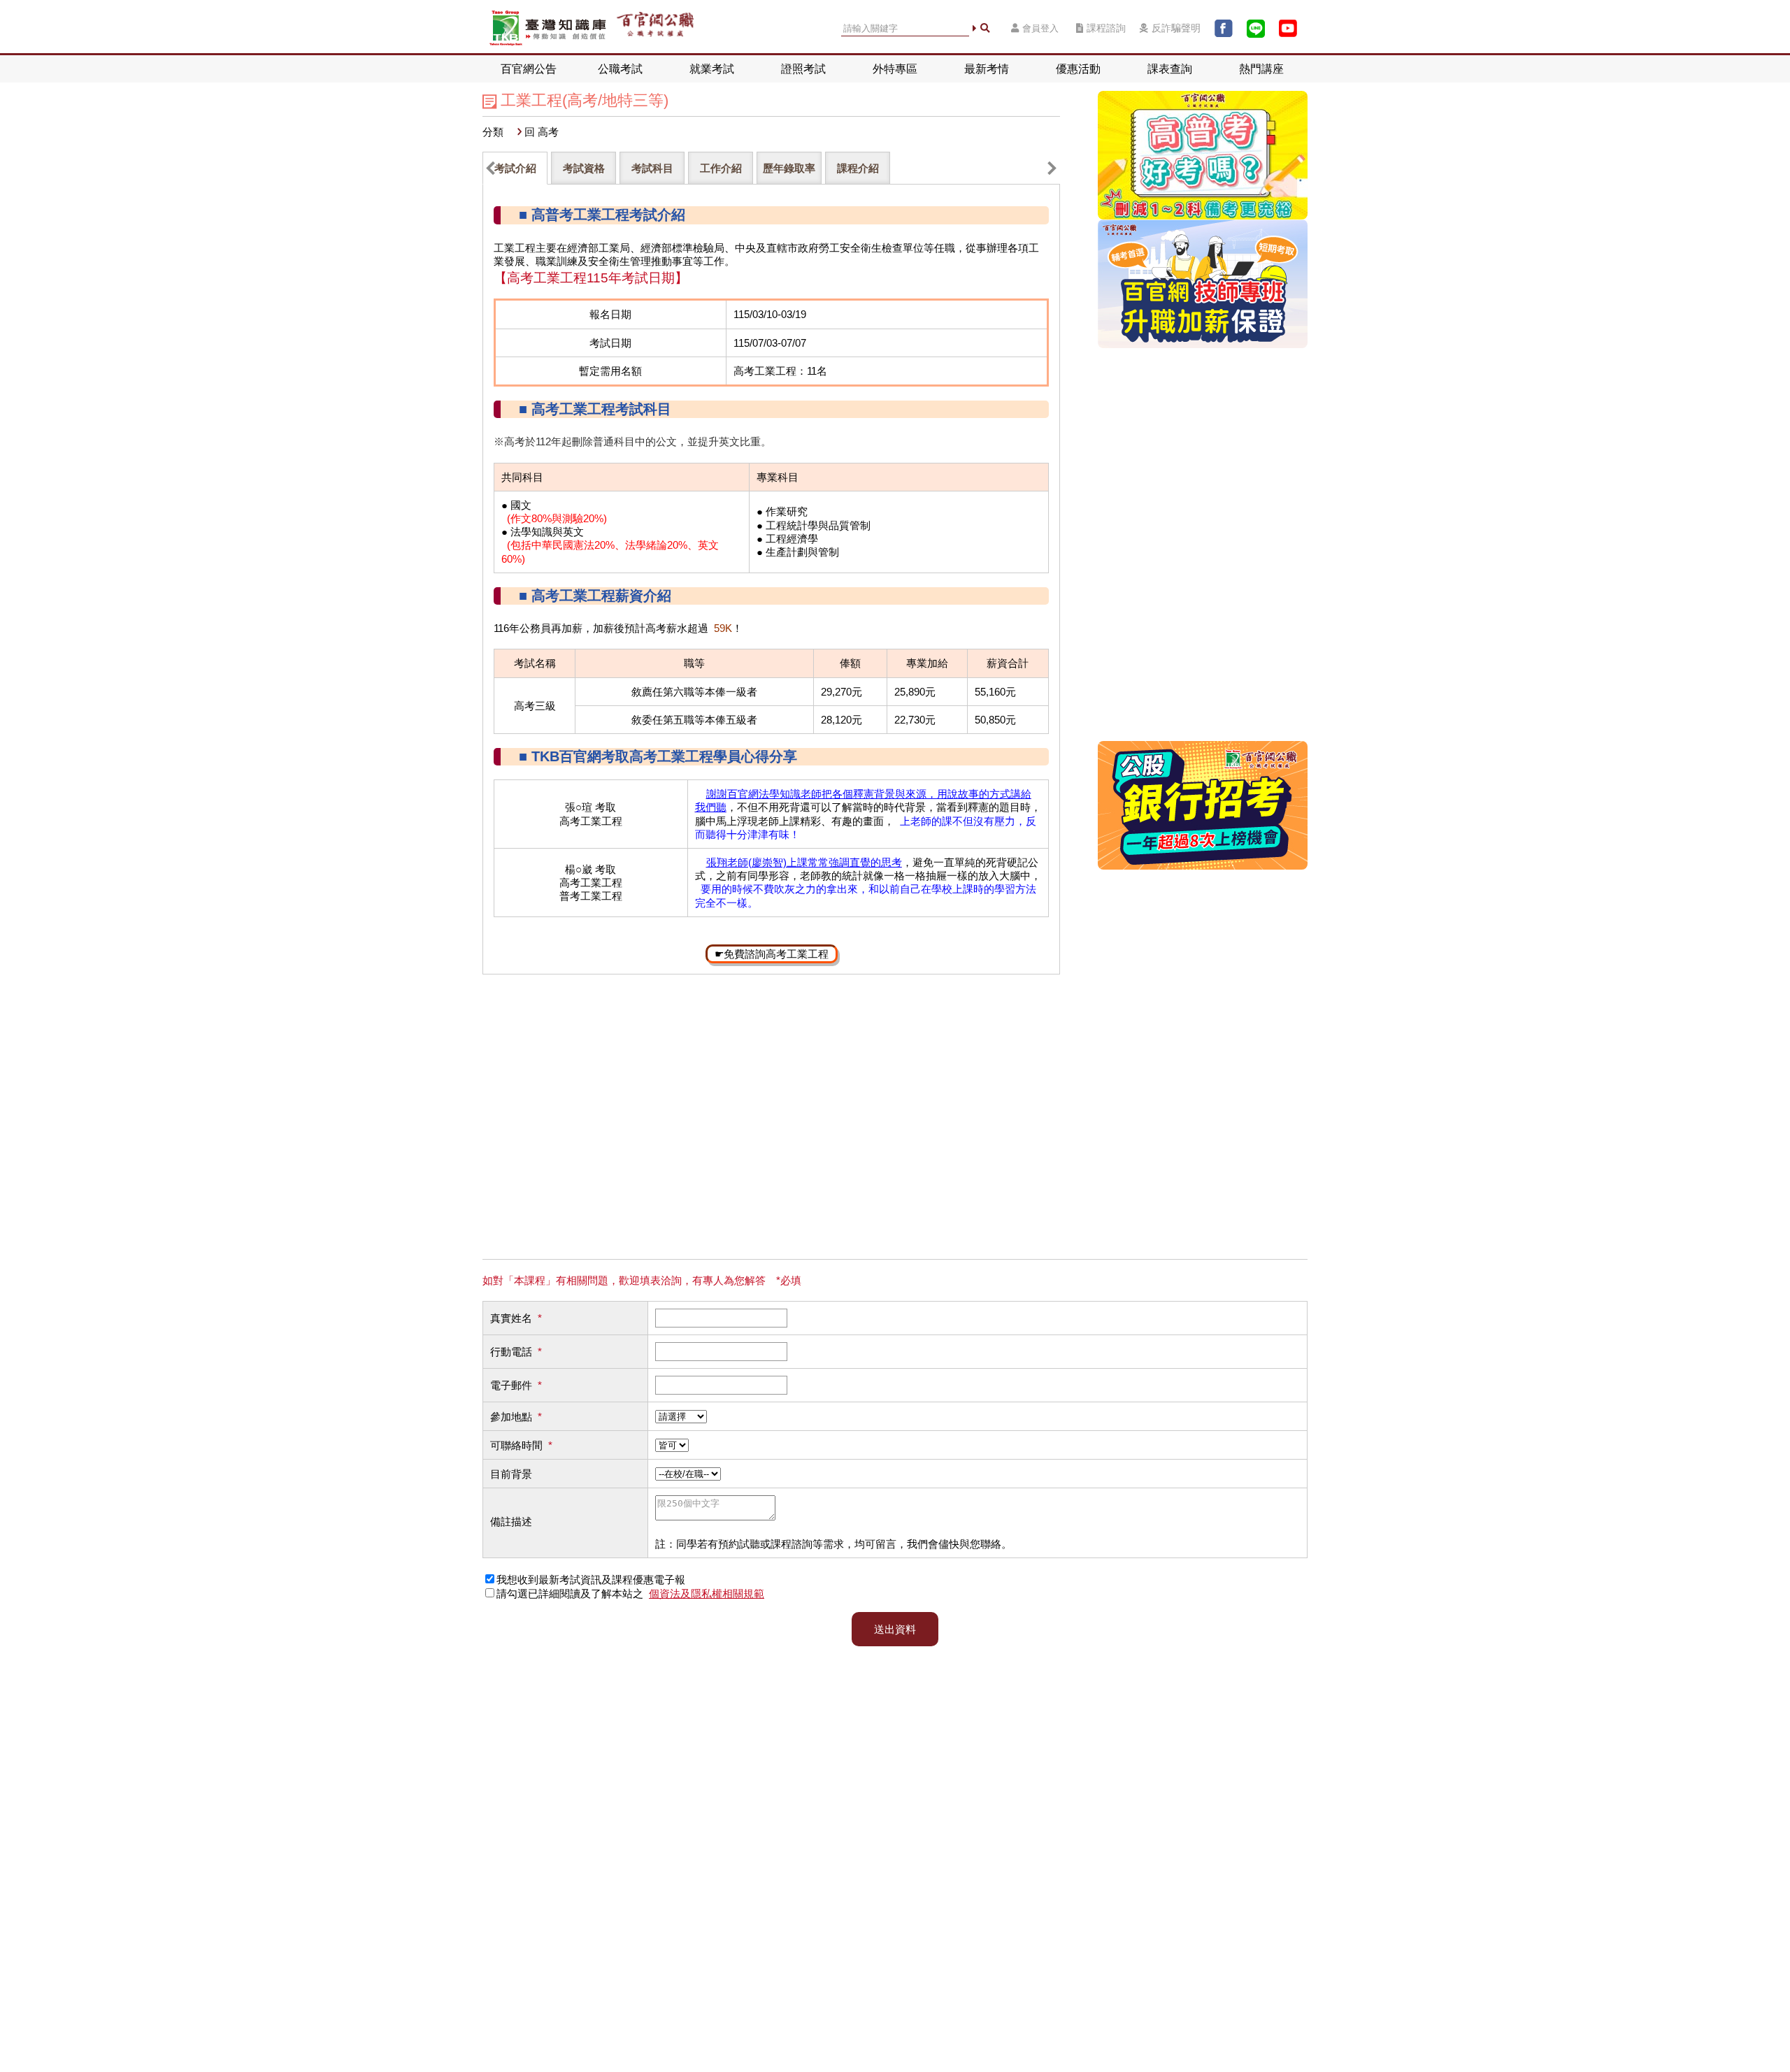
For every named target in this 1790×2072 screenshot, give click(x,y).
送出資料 (895, 1629)
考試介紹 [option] (515, 168)
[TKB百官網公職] (655, 28)
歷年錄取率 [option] (789, 168)
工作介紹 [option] (721, 168)
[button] (491, 168)
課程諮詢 (1106, 28)
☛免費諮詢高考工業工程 (772, 954)
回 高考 (542, 132)
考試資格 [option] (584, 168)
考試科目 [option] (652, 168)
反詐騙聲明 (1176, 28)
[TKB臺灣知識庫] (548, 28)
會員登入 (1040, 28)
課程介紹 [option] (858, 168)
